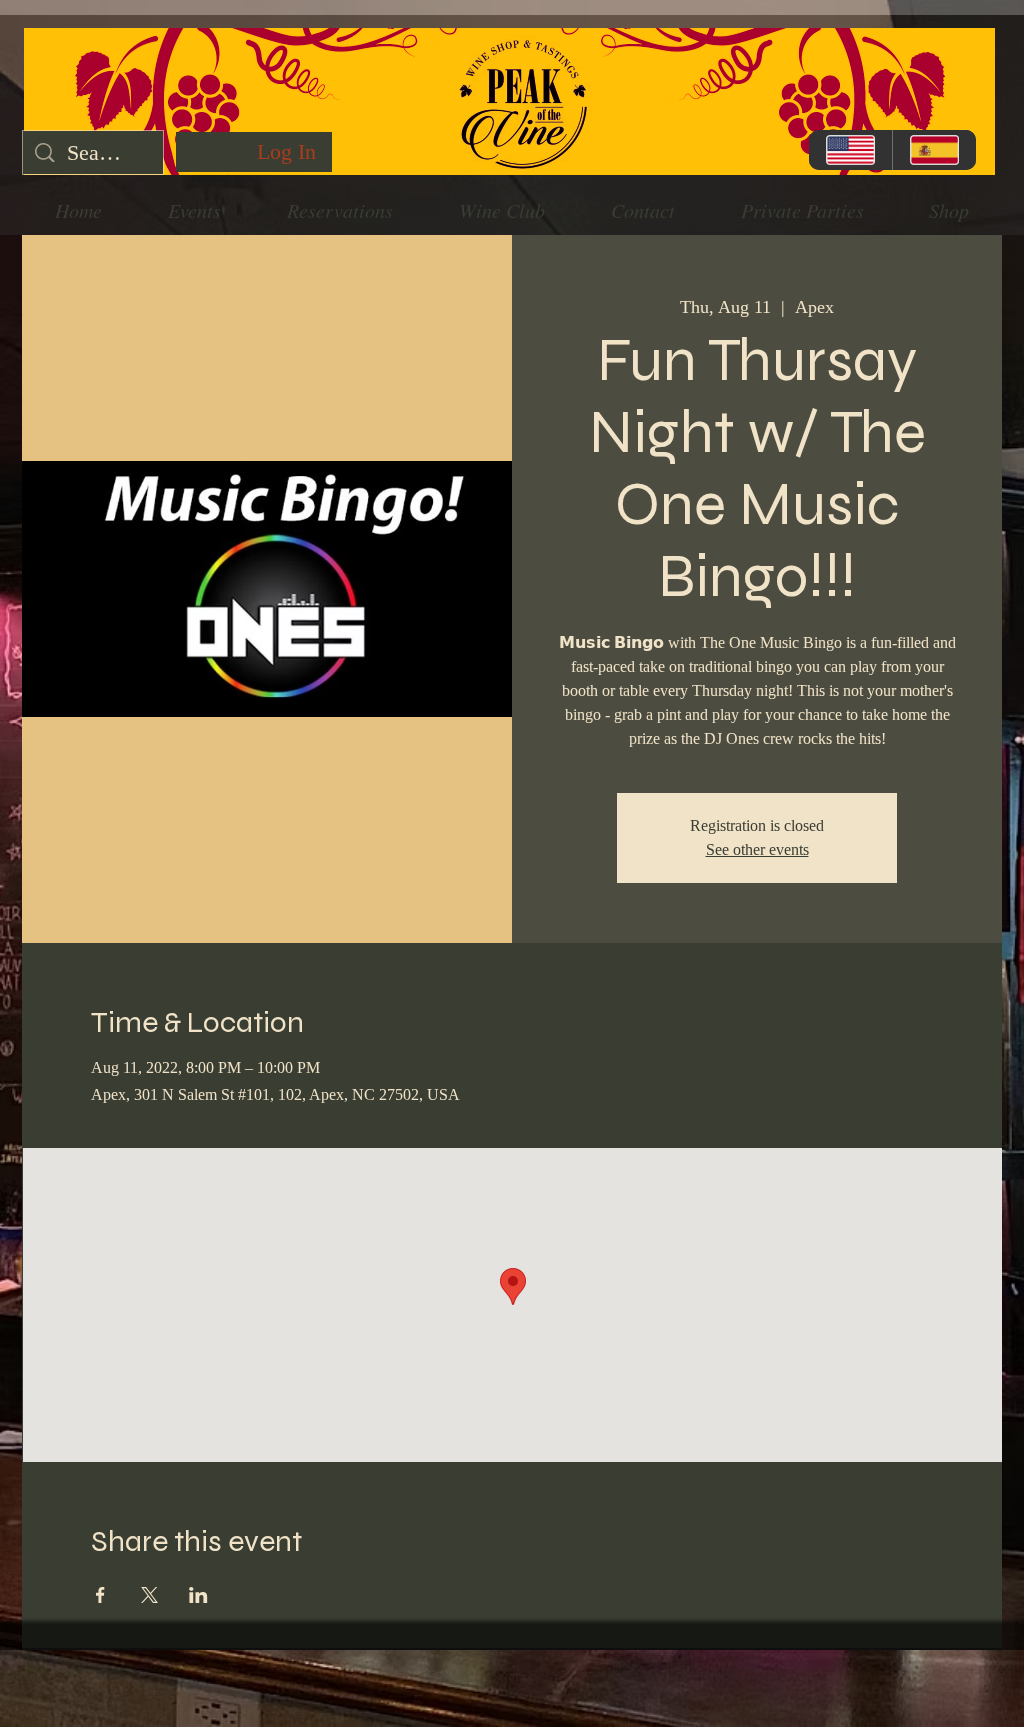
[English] (850, 150)
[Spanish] (934, 150)
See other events (757, 849)
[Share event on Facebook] (100, 1595)
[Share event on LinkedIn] (198, 1595)
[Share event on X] (149, 1595)
